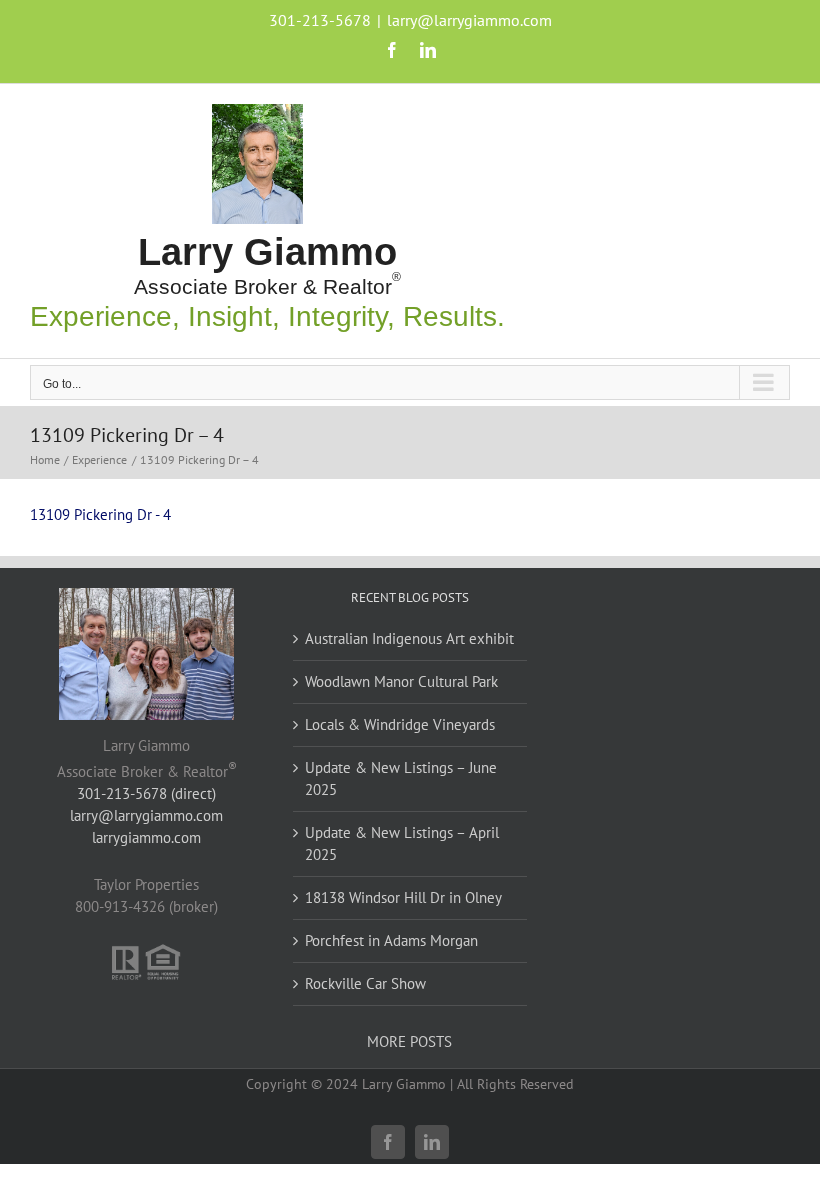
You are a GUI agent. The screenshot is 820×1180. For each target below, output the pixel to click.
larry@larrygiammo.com (469, 20)
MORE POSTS (409, 1041)
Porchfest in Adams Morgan (391, 940)
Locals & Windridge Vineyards (400, 724)
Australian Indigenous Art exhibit (409, 638)
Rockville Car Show (365, 983)
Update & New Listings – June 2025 (401, 778)
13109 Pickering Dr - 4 (100, 514)
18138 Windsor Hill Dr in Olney (403, 897)
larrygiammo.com (146, 837)
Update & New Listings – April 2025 (402, 843)
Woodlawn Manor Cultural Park (401, 681)
